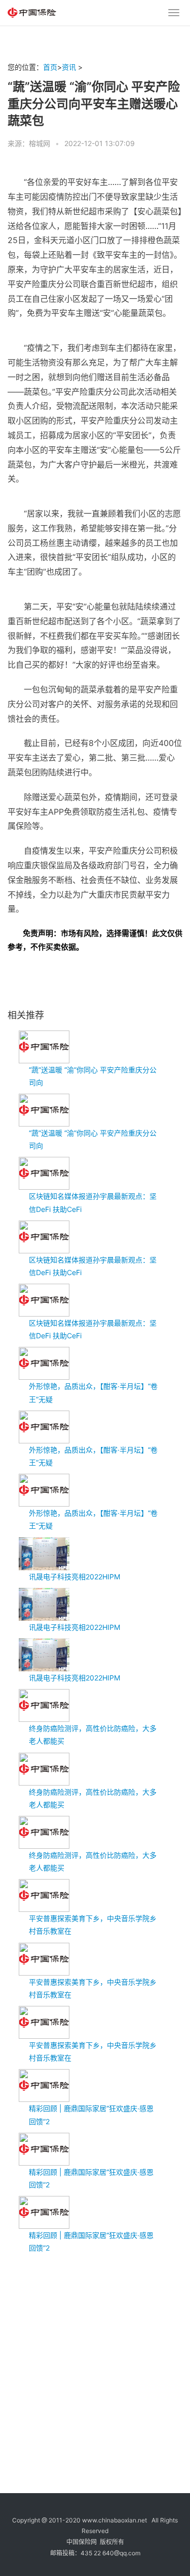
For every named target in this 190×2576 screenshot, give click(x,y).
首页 (50, 67)
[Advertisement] (95, 2359)
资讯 (69, 67)
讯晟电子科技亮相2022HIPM (74, 1577)
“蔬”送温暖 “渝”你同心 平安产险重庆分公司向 (93, 1076)
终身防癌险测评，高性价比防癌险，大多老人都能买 (93, 1735)
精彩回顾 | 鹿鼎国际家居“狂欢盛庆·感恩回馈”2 (91, 2115)
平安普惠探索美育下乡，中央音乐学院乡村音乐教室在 (93, 1925)
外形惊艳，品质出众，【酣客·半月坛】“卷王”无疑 (93, 1392)
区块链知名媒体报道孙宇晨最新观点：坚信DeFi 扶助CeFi (93, 1202)
